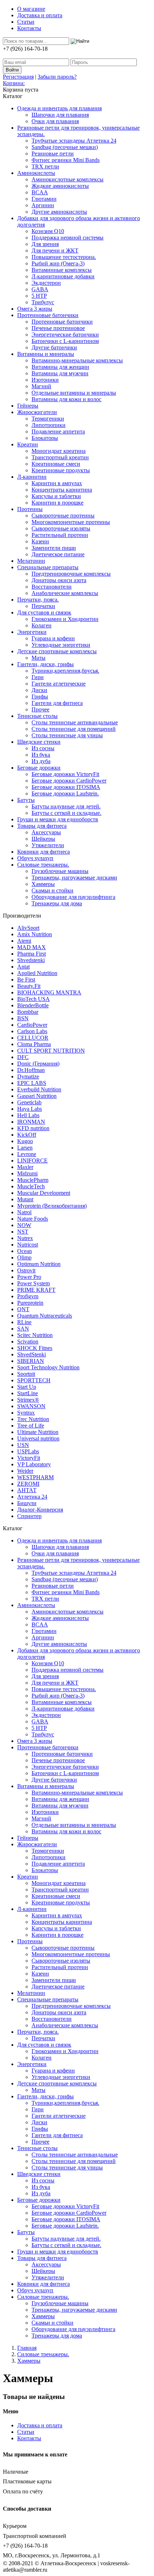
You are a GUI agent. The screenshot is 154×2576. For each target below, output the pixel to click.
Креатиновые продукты (61, 470)
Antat (23, 967)
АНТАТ (27, 1490)
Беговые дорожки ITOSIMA (66, 787)
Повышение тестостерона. (64, 257)
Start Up (27, 1387)
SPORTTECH (34, 1380)
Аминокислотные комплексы (68, 179)
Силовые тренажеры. (43, 865)
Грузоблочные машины (60, 871)
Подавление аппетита (58, 431)
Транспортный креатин (60, 457)
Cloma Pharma (34, 1044)
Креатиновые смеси (56, 464)
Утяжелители (48, 845)
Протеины (30, 509)
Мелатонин (31, 561)
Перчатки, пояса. (38, 600)
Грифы (40, 697)
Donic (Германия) (38, 1064)
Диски (39, 690)
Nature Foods (33, 1219)
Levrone (27, 1154)
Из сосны (43, 748)
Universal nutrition (38, 1438)
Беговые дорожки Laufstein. (65, 793)
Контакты (29, 28)
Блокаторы (45, 438)
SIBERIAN (31, 1361)
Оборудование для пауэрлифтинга (73, 897)
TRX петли (45, 166)
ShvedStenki (32, 1354)
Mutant (25, 1199)
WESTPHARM (35, 1477)
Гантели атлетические (59, 684)
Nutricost (28, 1245)
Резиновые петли (53, 154)
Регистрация (18, 77)
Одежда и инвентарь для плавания (59, 108)
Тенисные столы (37, 716)
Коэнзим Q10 (48, 231)
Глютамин (44, 199)
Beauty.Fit (29, 986)
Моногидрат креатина (59, 451)
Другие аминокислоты (59, 212)
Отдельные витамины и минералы (74, 393)
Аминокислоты (36, 173)
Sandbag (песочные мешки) (65, 147)
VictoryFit (29, 1458)
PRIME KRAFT (36, 1290)
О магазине (31, 9)
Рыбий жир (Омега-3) (58, 263)
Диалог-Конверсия (40, 1510)
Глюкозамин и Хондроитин (65, 619)
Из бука (41, 755)
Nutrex (25, 1238)
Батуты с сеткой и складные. (66, 813)
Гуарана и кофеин (53, 638)
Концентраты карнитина (62, 490)
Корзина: (14, 83)
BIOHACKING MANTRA (49, 992)
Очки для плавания (55, 121)
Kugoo (25, 1141)
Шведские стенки (39, 742)
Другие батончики (54, 347)
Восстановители (52, 587)
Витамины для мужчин (60, 373)
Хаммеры (43, 884)
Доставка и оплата (40, 15)
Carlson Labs (32, 1031)
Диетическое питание (58, 554)
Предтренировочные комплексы (71, 574)
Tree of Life (31, 1426)
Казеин (40, 541)
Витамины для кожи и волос (66, 399)
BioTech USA (33, 999)
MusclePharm (33, 1180)
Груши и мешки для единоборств (58, 819)
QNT (23, 1309)
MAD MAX (32, 947)
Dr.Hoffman (31, 1070)
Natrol (24, 1212)
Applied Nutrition (37, 973)
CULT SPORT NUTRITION (51, 1051)
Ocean (25, 1251)
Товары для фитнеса (42, 826)
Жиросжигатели (37, 412)
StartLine (28, 1393)
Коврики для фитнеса (44, 852)
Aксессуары (46, 832)
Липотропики (49, 425)
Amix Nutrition (35, 934)
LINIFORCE (32, 1161)
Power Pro (29, 1277)
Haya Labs (30, 1109)
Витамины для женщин (60, 367)
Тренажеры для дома (57, 903)
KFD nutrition (33, 1128)
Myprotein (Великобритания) (52, 1206)
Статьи (26, 22)
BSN (23, 1018)
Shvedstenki (31, 960)
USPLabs (28, 1451)
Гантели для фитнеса (57, 703)
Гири (38, 677)
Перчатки (43, 606)
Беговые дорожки (39, 768)
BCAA (40, 192)
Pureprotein (30, 1303)
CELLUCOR (33, 1038)
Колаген (42, 625)
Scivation (28, 1342)
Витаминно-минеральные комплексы (77, 360)
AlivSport (28, 928)
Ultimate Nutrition (38, 1432)
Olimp (24, 1257)
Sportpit (26, 1374)
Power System (33, 1283)
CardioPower (32, 1025)
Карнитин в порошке (57, 503)
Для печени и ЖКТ (55, 250)
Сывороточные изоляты (61, 528)
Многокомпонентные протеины (71, 522)
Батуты (26, 800)
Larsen (25, 1148)
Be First (26, 980)
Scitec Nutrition (35, 1335)
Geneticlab (29, 1102)
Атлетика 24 (32, 1497)
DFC (23, 1057)
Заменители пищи (54, 548)
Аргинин (43, 205)
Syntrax (26, 1413)
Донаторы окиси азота (59, 580)
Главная (27, 2348)
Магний (41, 386)
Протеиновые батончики (48, 315)
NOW (24, 1225)
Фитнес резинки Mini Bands (66, 160)
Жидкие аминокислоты (60, 186)
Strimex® (28, 1400)
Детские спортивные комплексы (57, 651)
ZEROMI (28, 1484)
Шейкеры (43, 839)
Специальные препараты (48, 567)
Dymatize (28, 1076)
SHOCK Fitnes (35, 1348)
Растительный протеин (60, 535)
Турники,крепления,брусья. (65, 671)
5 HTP (39, 296)
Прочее (40, 709)
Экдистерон (46, 283)
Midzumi (27, 1173)
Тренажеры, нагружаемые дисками (74, 878)
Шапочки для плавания (60, 115)
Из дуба (41, 761)
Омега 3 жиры (35, 309)
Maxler (25, 1167)
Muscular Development (44, 1193)
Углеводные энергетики (61, 645)
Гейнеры (28, 406)
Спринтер (29, 1516)
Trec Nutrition (33, 1419)
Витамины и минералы (46, 354)
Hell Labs (28, 1115)
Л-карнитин (32, 477)
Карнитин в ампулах (57, 483)
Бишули (27, 1503)
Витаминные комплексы (62, 270)
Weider (25, 1471)
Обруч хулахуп (35, 858)
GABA (40, 289)
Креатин (28, 444)
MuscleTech (31, 1186)
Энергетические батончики (65, 335)
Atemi (24, 941)
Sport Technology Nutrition (48, 1367)
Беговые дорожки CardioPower (69, 781)
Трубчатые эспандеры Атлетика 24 (74, 141)
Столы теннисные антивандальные (75, 722)
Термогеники (48, 419)
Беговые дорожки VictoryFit (65, 774)
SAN (23, 1329)
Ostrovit (26, 1270)
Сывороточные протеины (63, 516)
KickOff (27, 1135)
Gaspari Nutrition (37, 1096)
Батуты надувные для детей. (66, 806)
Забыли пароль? (57, 77)
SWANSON (31, 1406)
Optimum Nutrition (39, 1264)
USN (23, 1445)
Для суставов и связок (44, 612)
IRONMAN (31, 1122)
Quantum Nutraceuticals (45, 1316)
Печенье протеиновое (58, 328)
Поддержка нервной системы (68, 238)
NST (23, 1232)
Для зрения (45, 244)
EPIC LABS (32, 1083)
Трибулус (43, 302)
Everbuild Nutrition (39, 1089)
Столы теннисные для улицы (67, 735)
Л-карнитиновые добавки (63, 276)
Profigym (28, 1296)
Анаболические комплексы (65, 593)
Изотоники (45, 380)
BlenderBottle (33, 1005)
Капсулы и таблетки (56, 496)
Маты (38, 658)
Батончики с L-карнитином (65, 341)
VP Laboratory (34, 1464)
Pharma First (32, 954)
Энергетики (32, 632)
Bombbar (28, 1012)
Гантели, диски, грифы (45, 664)
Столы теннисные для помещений (74, 729)
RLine (24, 1322)
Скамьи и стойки (52, 890)
